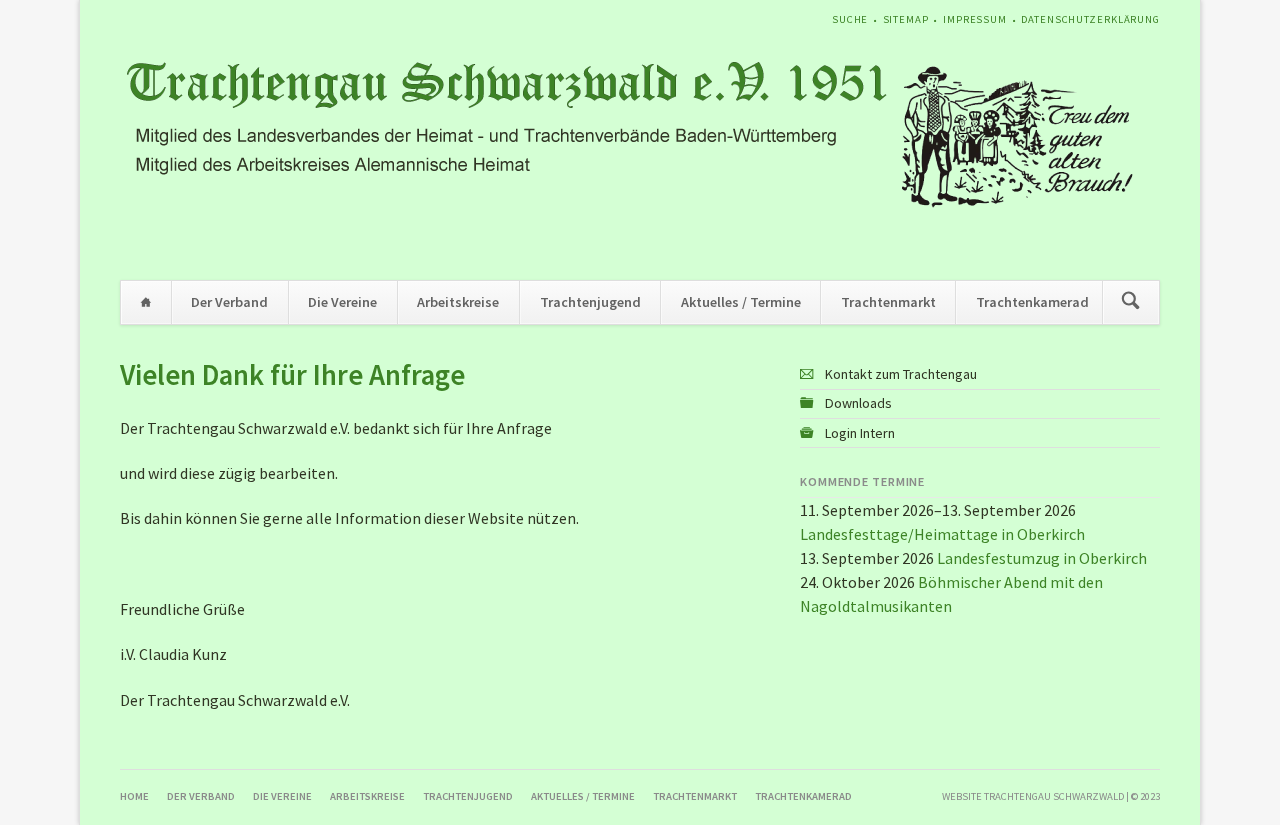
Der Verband (229, 302)
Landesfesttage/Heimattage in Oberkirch (942, 534)
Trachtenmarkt (888, 302)
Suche (850, 19)
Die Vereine (342, 302)
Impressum (975, 19)
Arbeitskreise (458, 302)
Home (146, 302)
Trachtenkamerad (1032, 302)
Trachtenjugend (590, 302)
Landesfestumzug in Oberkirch (1042, 558)
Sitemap (906, 19)
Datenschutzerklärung (1090, 19)
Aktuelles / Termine (741, 302)
